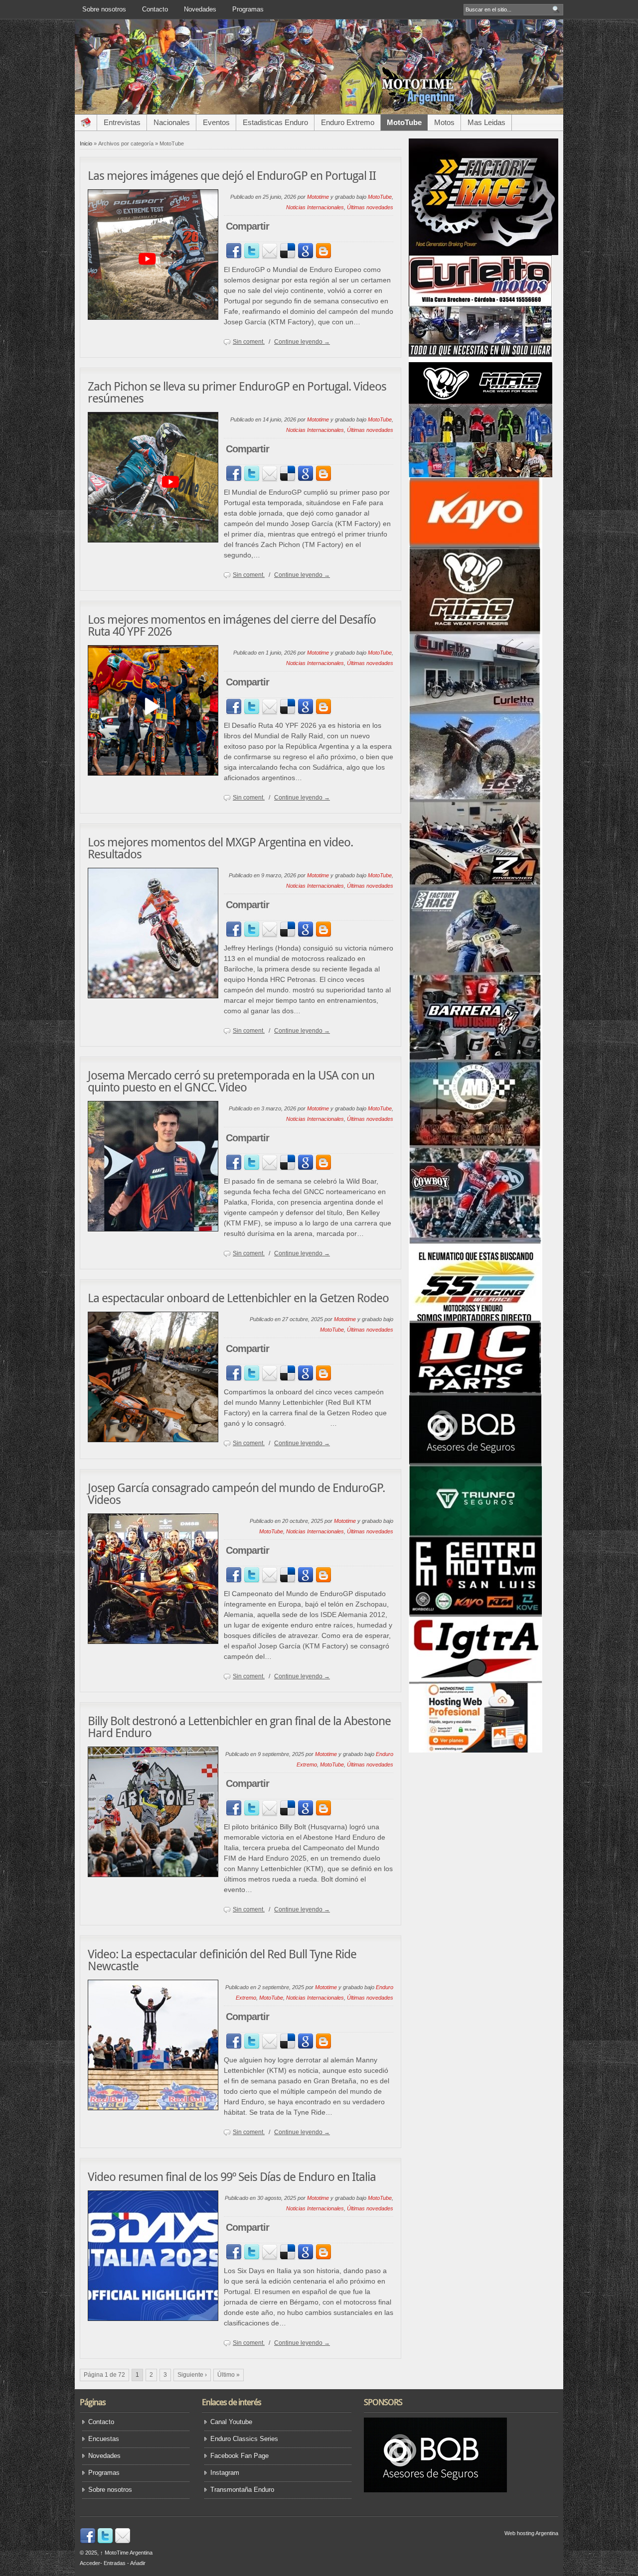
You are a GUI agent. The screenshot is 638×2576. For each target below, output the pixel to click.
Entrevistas (122, 122)
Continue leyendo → (302, 342)
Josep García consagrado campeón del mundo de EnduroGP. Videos (236, 1494)
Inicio (86, 143)
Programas (248, 9)
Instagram (225, 2473)
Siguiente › (192, 2375)
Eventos (216, 122)
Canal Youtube (231, 2422)
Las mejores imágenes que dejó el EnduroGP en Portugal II (232, 176)
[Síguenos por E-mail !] (123, 2542)
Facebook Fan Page (239, 2456)
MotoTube (404, 122)
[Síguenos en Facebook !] (88, 2542)
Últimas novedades (370, 207)
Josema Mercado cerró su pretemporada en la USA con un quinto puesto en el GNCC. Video (231, 1082)
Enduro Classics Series (244, 2439)
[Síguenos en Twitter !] (105, 2542)
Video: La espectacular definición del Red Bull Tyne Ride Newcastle (222, 1960)
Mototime (318, 197)
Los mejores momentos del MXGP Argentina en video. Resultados (220, 848)
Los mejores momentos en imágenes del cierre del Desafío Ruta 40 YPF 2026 (232, 626)
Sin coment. (249, 342)
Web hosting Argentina (531, 2533)
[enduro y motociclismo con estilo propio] (319, 113)
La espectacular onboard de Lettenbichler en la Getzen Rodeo (238, 1298)
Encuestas (104, 2439)
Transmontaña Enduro (242, 2490)
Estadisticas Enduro (275, 122)
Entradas (115, 2563)
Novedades (200, 9)
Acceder (90, 2563)
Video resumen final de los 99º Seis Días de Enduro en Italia (232, 2177)
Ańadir (138, 2563)
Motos (444, 122)
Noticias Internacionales (315, 207)
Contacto (155, 9)
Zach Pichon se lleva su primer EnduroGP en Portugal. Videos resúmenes (237, 393)
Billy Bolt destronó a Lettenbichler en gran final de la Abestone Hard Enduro (239, 1727)
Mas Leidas (486, 122)
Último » (229, 2375)
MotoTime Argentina (126, 2553)
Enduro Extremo (348, 122)
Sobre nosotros (104, 9)
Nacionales (172, 122)
